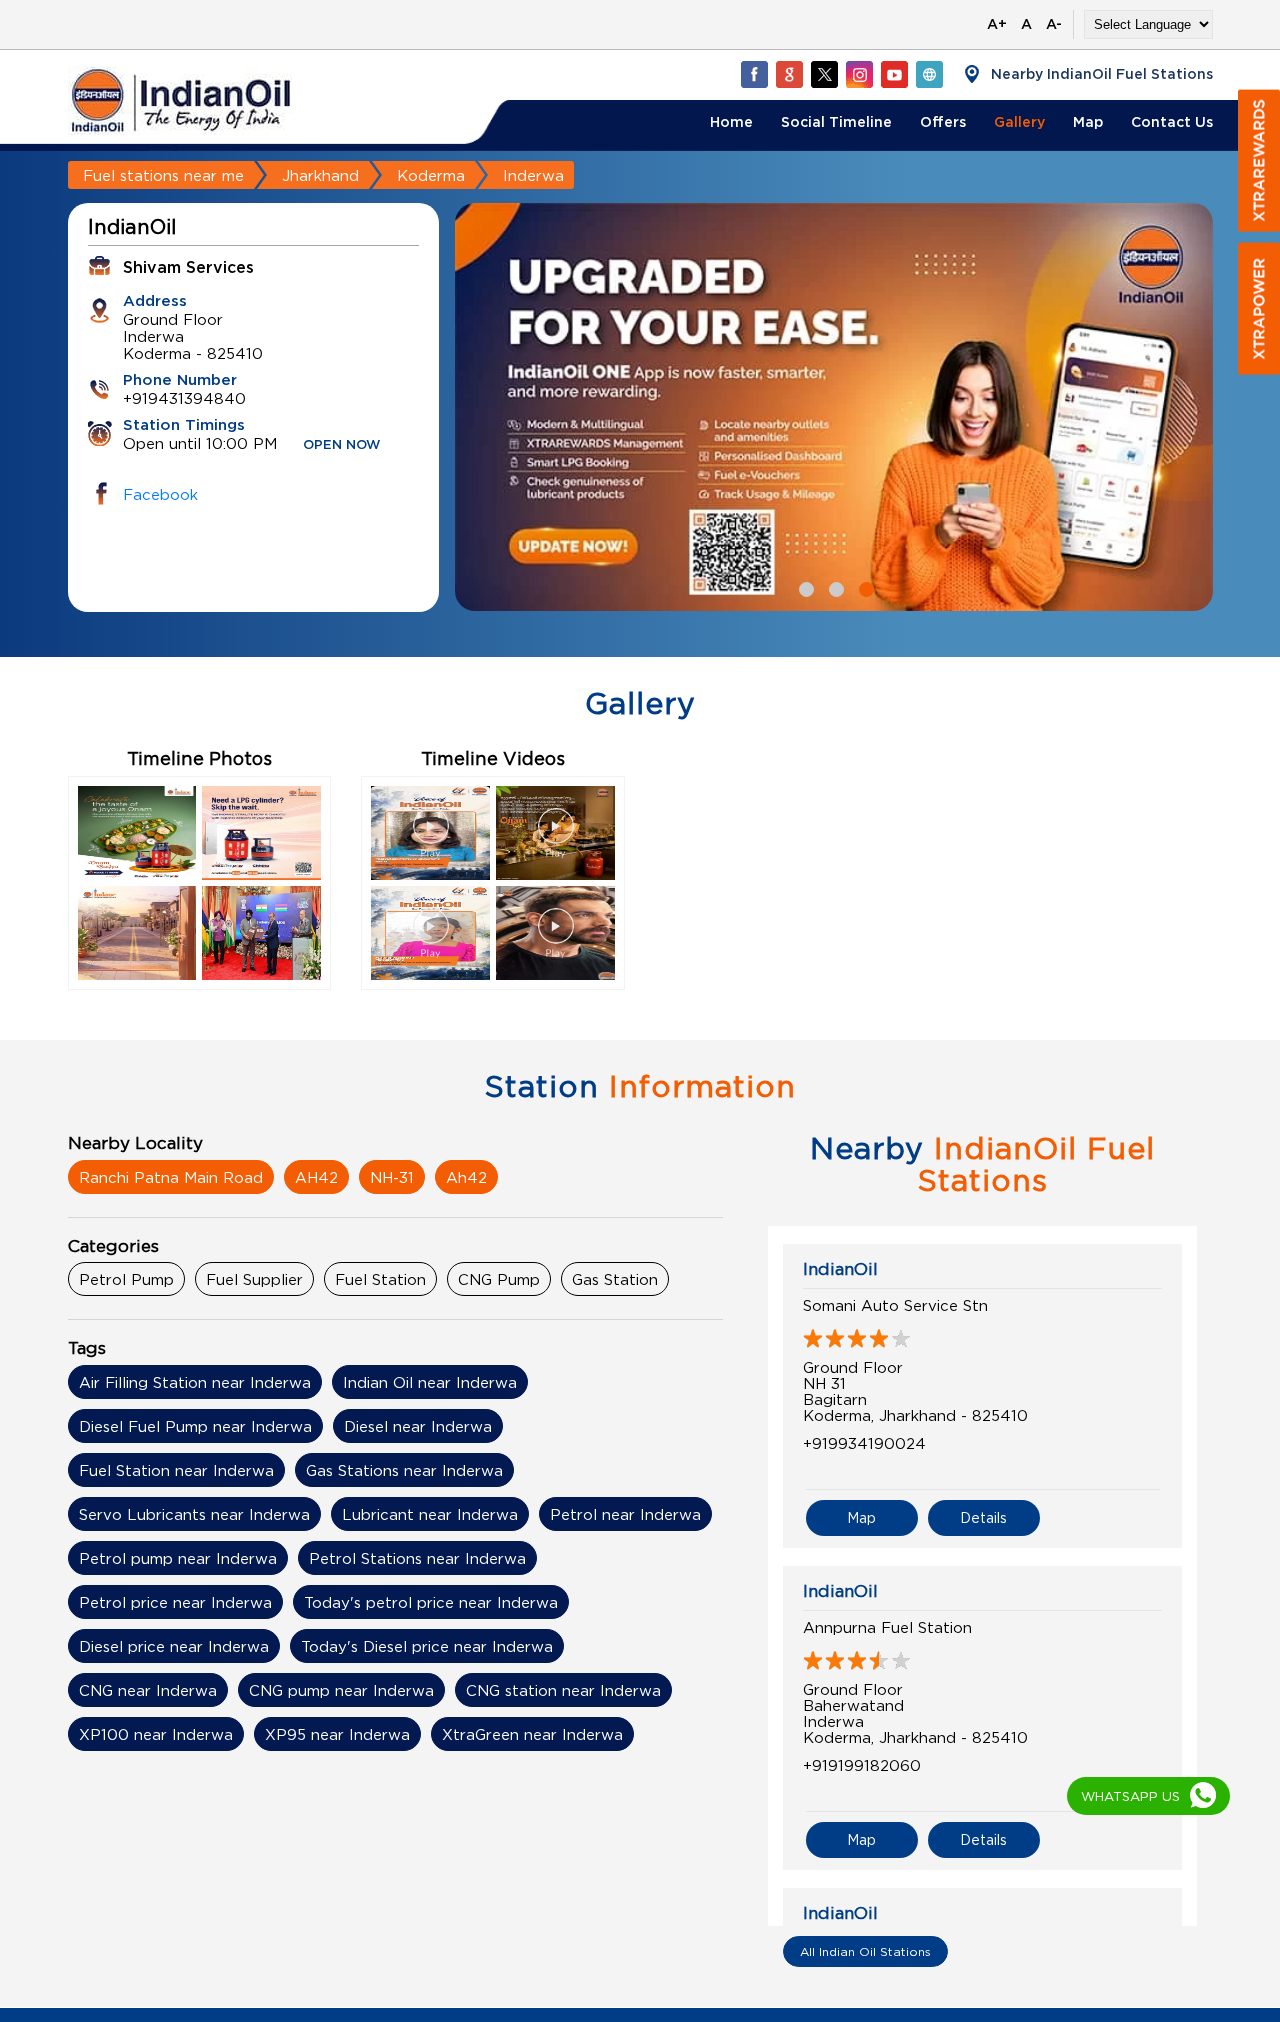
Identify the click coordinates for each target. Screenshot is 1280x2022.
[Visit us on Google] (789, 74)
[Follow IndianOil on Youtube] (894, 74)
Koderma (431, 175)
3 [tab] (864, 587)
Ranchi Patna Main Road (171, 1177)
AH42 (316, 1177)
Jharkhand (320, 175)
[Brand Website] (929, 74)
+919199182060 (862, 1765)
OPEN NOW (342, 445)
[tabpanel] (834, 407)
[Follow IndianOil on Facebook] (754, 74)
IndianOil (840, 1269)
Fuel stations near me (163, 175)
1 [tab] (804, 587)
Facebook (160, 494)
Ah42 (466, 1177)
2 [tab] (834, 587)
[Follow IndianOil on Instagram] (859, 74)
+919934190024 (864, 1443)
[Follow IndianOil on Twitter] (824, 74)
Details (983, 1517)
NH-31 (392, 1177)
